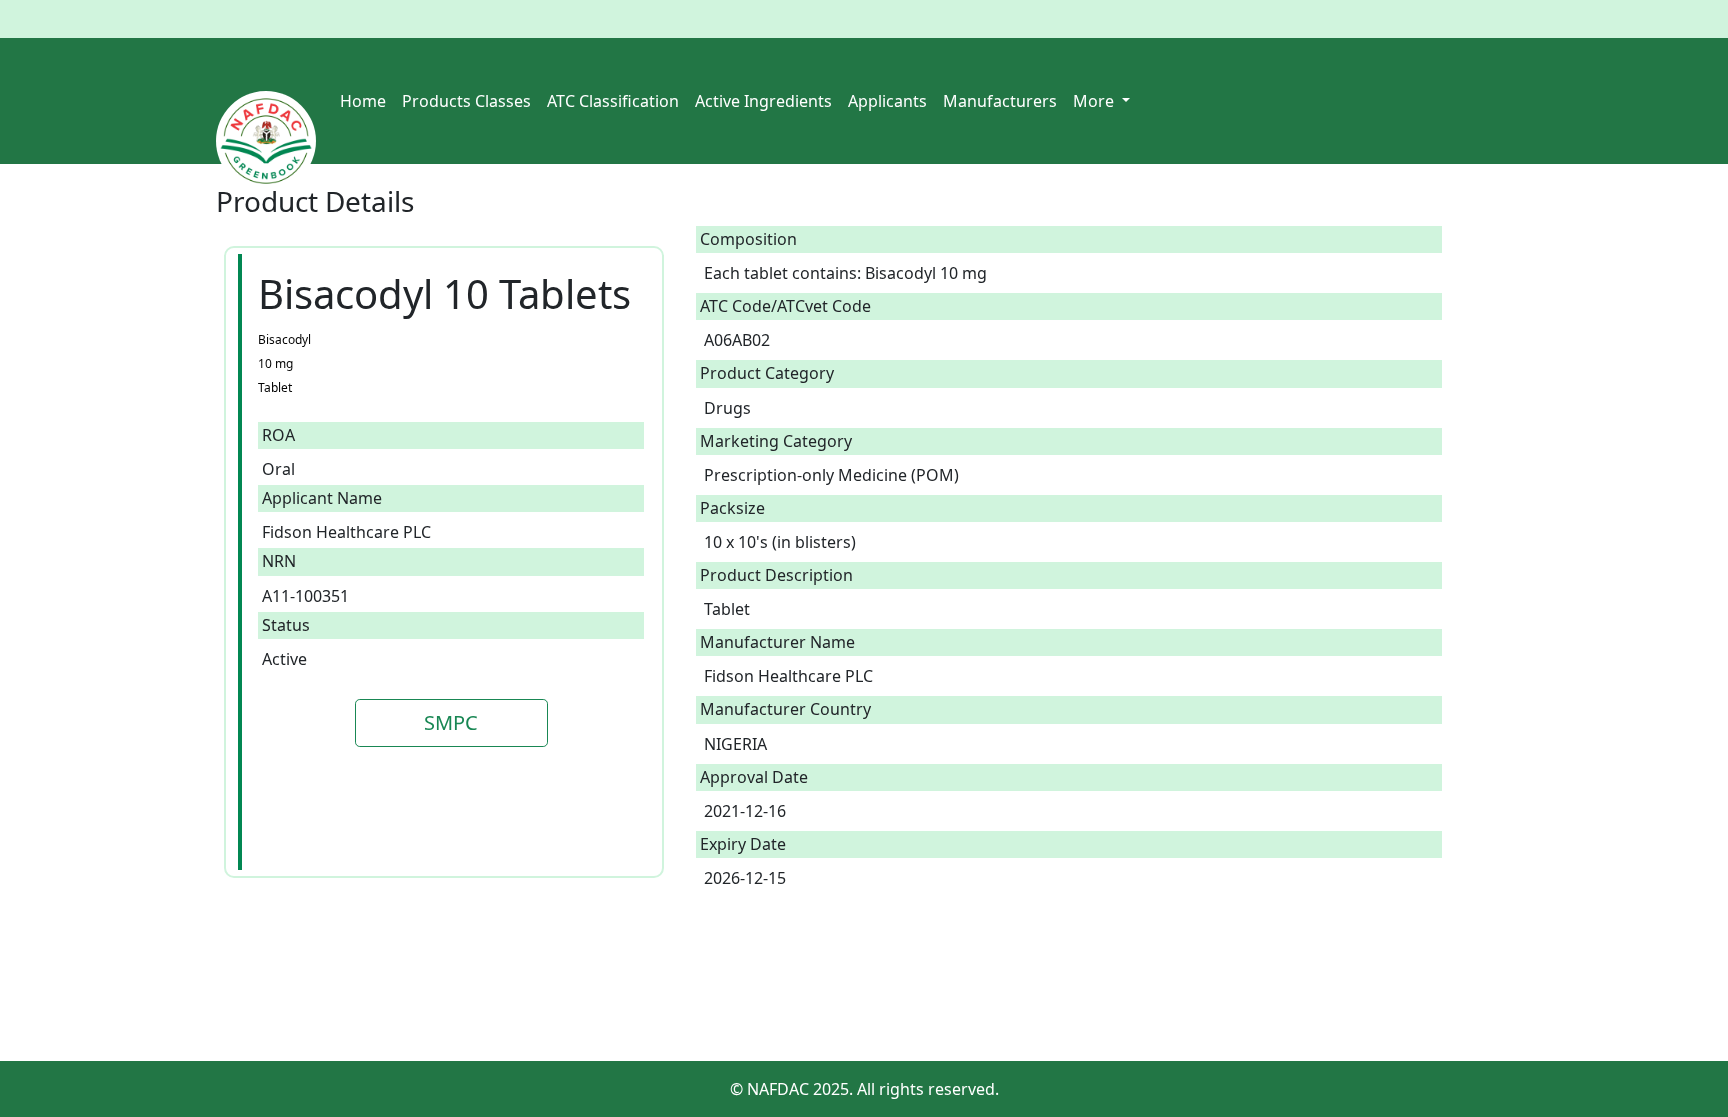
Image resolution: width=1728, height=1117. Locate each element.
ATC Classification (613, 101)
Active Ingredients (763, 101)
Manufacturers (1000, 101)
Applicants (887, 101)
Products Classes (466, 101)
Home (363, 101)
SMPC (451, 722)
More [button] (1095, 101)
